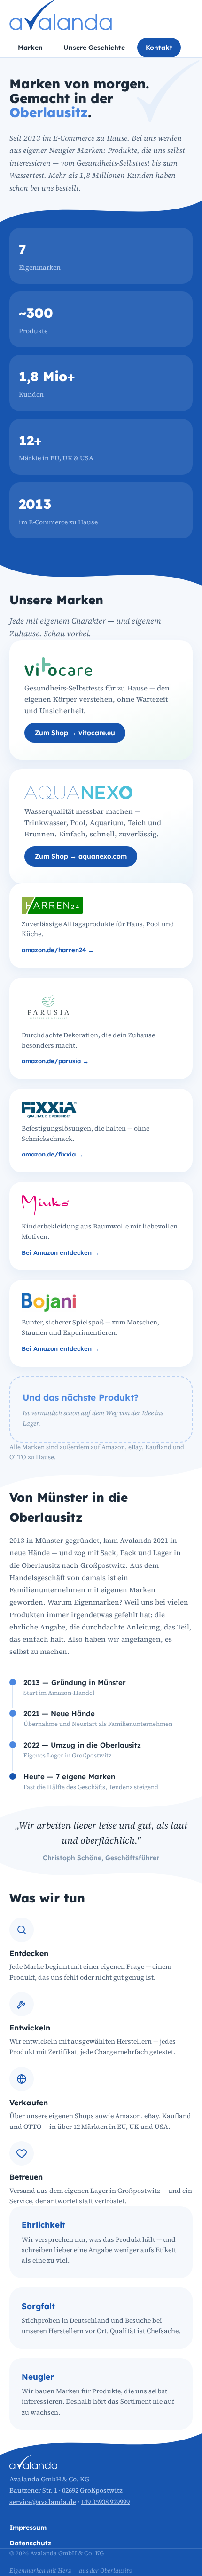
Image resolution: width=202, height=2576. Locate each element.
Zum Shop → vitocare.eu (75, 733)
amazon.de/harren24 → (58, 950)
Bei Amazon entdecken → (61, 1252)
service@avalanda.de (43, 2502)
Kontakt (159, 48)
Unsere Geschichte (94, 48)
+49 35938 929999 (105, 2502)
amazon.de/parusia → (55, 1061)
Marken (30, 48)
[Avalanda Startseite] (61, 15)
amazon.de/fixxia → (53, 1154)
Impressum (28, 2528)
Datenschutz (30, 2543)
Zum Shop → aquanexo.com (81, 856)
